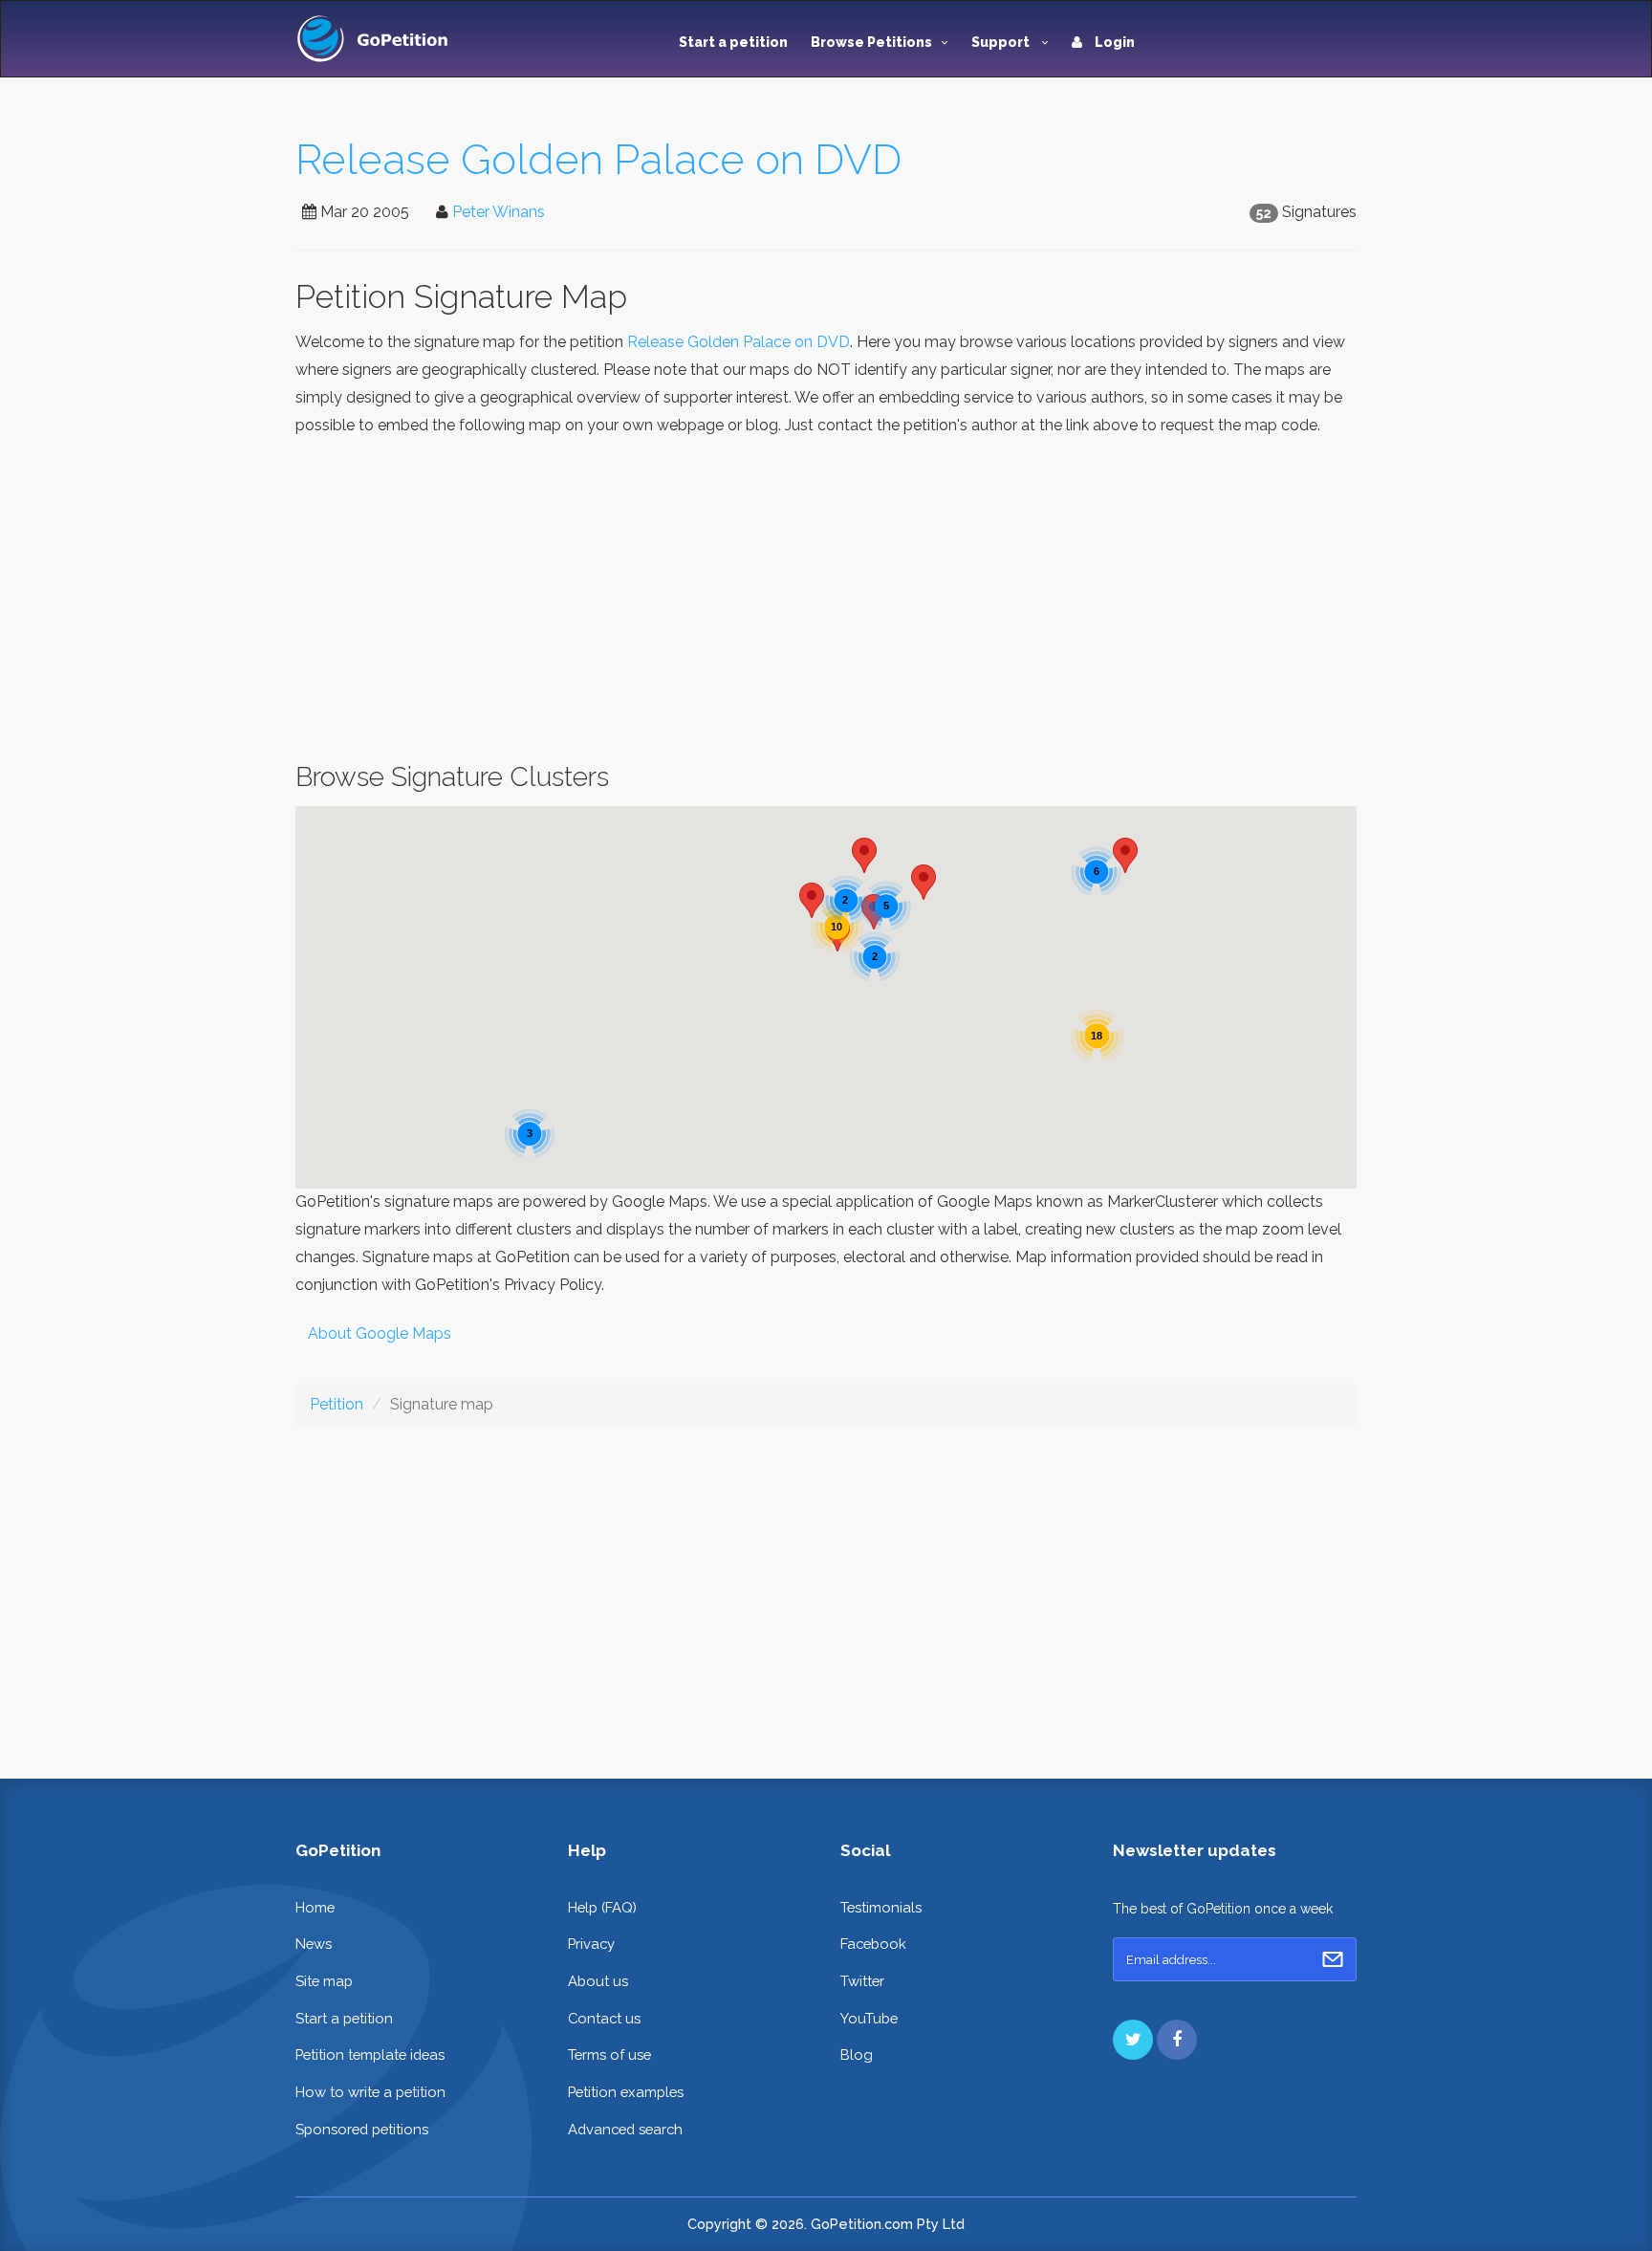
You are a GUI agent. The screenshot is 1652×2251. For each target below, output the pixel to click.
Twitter (862, 1981)
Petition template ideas (370, 2054)
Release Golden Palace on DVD (598, 159)
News (314, 1944)
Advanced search (625, 2129)
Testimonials (881, 1907)
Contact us (604, 2018)
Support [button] (1002, 42)
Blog (857, 2054)
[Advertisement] (826, 601)
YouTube (869, 2018)
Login (1113, 42)
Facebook (873, 1944)
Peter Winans (499, 212)
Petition (337, 1404)
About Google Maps (380, 1333)
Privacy (591, 1944)
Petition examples (626, 2092)
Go (1333, 1959)
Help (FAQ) (602, 1907)
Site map (324, 1981)
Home (315, 1907)
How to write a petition (370, 2092)
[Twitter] (1133, 2040)
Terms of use (609, 2054)
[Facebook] (1177, 2040)
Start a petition (733, 42)
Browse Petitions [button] (871, 42)
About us (598, 1981)
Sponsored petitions (362, 2129)
